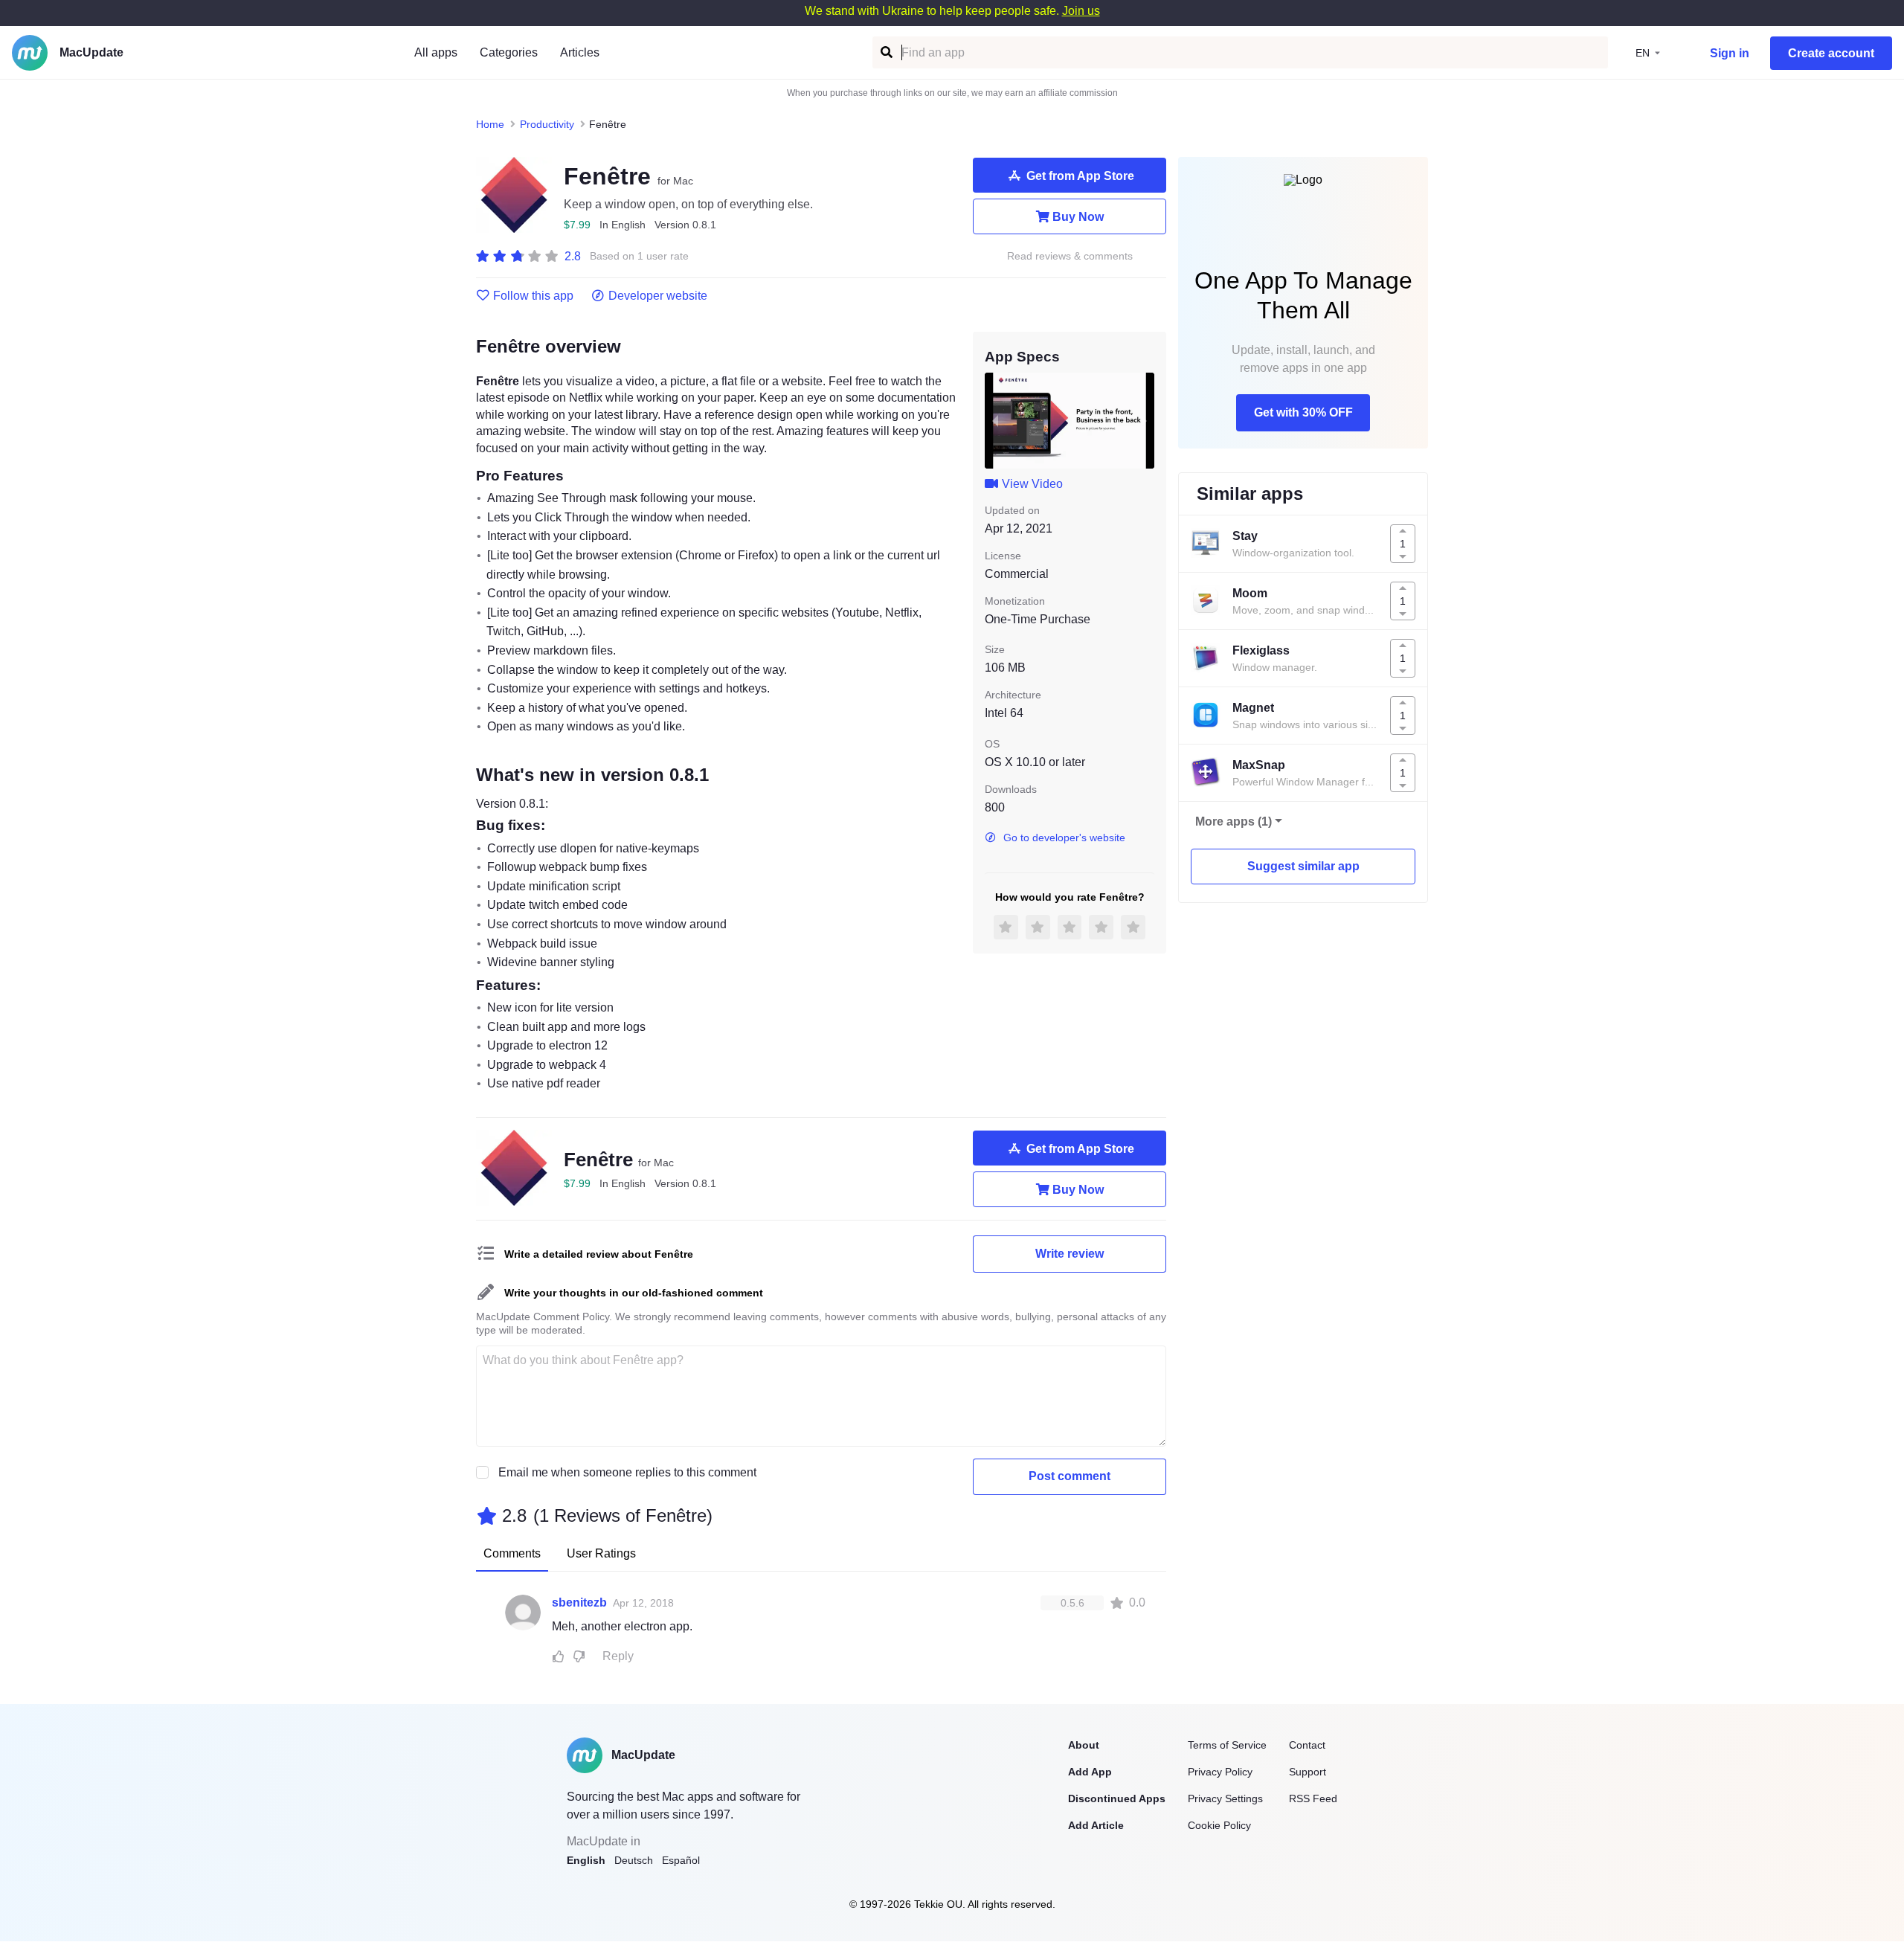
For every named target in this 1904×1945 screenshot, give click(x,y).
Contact (1307, 1745)
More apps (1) (1234, 822)
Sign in (1730, 53)
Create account (1831, 53)
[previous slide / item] (995, 420)
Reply (618, 1656)
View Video (1032, 484)
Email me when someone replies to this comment (627, 1472)
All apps (436, 52)
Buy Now (1078, 217)
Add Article (1096, 1825)
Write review (1070, 1254)
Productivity (547, 124)
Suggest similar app (1303, 866)
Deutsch (634, 1860)
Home (490, 124)
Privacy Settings (1225, 1798)
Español (681, 1860)
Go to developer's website (1064, 838)
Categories (509, 52)
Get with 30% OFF (1303, 412)
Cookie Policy (1219, 1825)
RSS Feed (1313, 1798)
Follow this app (533, 296)
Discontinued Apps (1117, 1798)
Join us (1081, 11)
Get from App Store (1080, 176)
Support (1308, 1772)
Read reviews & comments (1070, 256)
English (586, 1860)
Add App (1090, 1772)
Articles (580, 52)
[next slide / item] (1144, 420)
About (1084, 1745)
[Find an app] (885, 52)
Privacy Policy (1220, 1772)
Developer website (658, 296)
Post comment (1070, 1476)
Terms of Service (1227, 1745)
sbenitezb (579, 1602)
